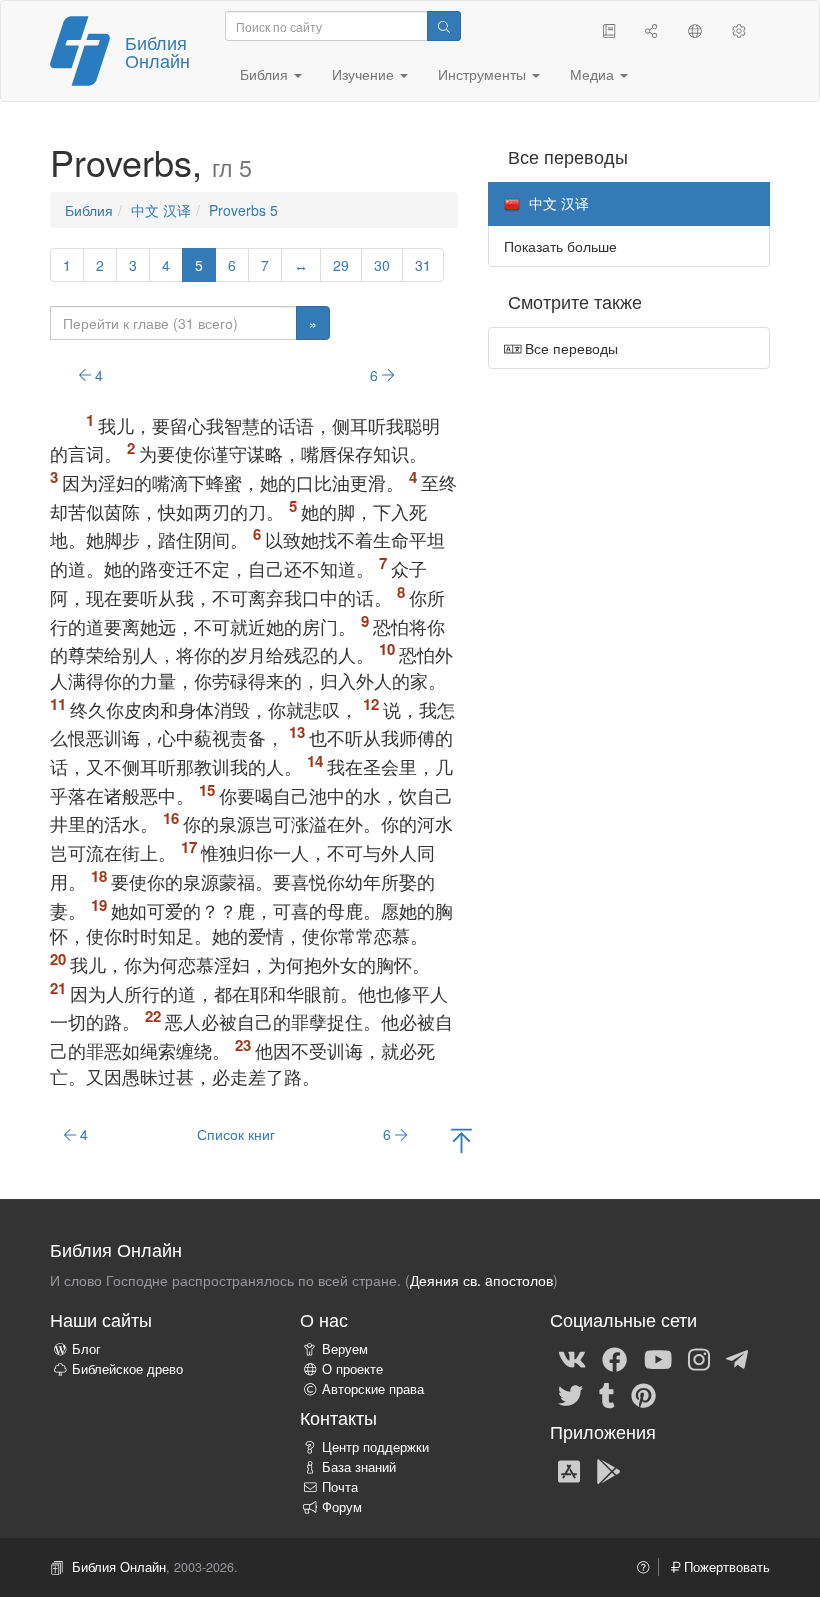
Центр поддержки (375, 1447)
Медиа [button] (594, 74)
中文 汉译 (161, 210)
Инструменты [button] (484, 74)
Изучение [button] (365, 74)
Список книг (236, 1134)
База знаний (359, 1467)
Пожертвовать (725, 1567)
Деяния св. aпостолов (481, 1280)
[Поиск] (444, 26)
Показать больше (560, 246)
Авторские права (373, 1389)
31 (423, 265)
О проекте (352, 1369)
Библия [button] (266, 74)
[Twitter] (570, 1394)
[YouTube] (658, 1358)
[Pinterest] (643, 1394)
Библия (89, 210)
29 (341, 265)
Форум (342, 1507)
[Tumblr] (607, 1394)
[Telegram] (737, 1358)
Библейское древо (127, 1369)
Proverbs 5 (243, 210)
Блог (86, 1349)
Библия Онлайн (157, 51)
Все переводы (569, 348)
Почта (340, 1487)
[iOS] (569, 1470)
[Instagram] (699, 1358)
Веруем (345, 1349)
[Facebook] (614, 1358)
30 (382, 265)
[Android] (608, 1470)
